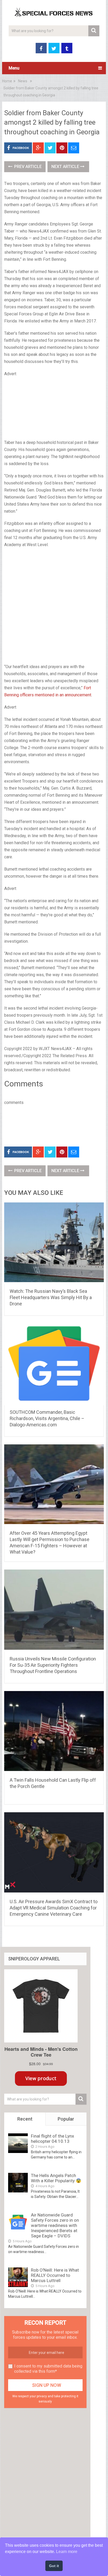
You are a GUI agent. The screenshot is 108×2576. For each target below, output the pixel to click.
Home (7, 81)
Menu (14, 68)
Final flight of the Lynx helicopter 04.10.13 (52, 2139)
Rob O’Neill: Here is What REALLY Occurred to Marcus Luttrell (55, 2275)
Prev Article (27, 167)
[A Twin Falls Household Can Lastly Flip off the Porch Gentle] (54, 1732)
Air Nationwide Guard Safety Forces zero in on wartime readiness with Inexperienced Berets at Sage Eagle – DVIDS (55, 2225)
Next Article (66, 167)
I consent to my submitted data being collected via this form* (48, 2369)
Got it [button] (54, 2566)
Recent (25, 2119)
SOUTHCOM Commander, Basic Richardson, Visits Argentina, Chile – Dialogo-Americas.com (47, 1418)
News (23, 81)
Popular (66, 2119)
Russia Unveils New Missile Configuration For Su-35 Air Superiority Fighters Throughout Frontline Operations (53, 1665)
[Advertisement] (54, 409)
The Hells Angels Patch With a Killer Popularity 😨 (56, 2178)
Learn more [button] (67, 2552)
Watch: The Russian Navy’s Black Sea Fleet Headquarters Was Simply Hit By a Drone (51, 1297)
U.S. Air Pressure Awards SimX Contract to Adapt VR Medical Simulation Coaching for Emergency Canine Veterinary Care (54, 1908)
